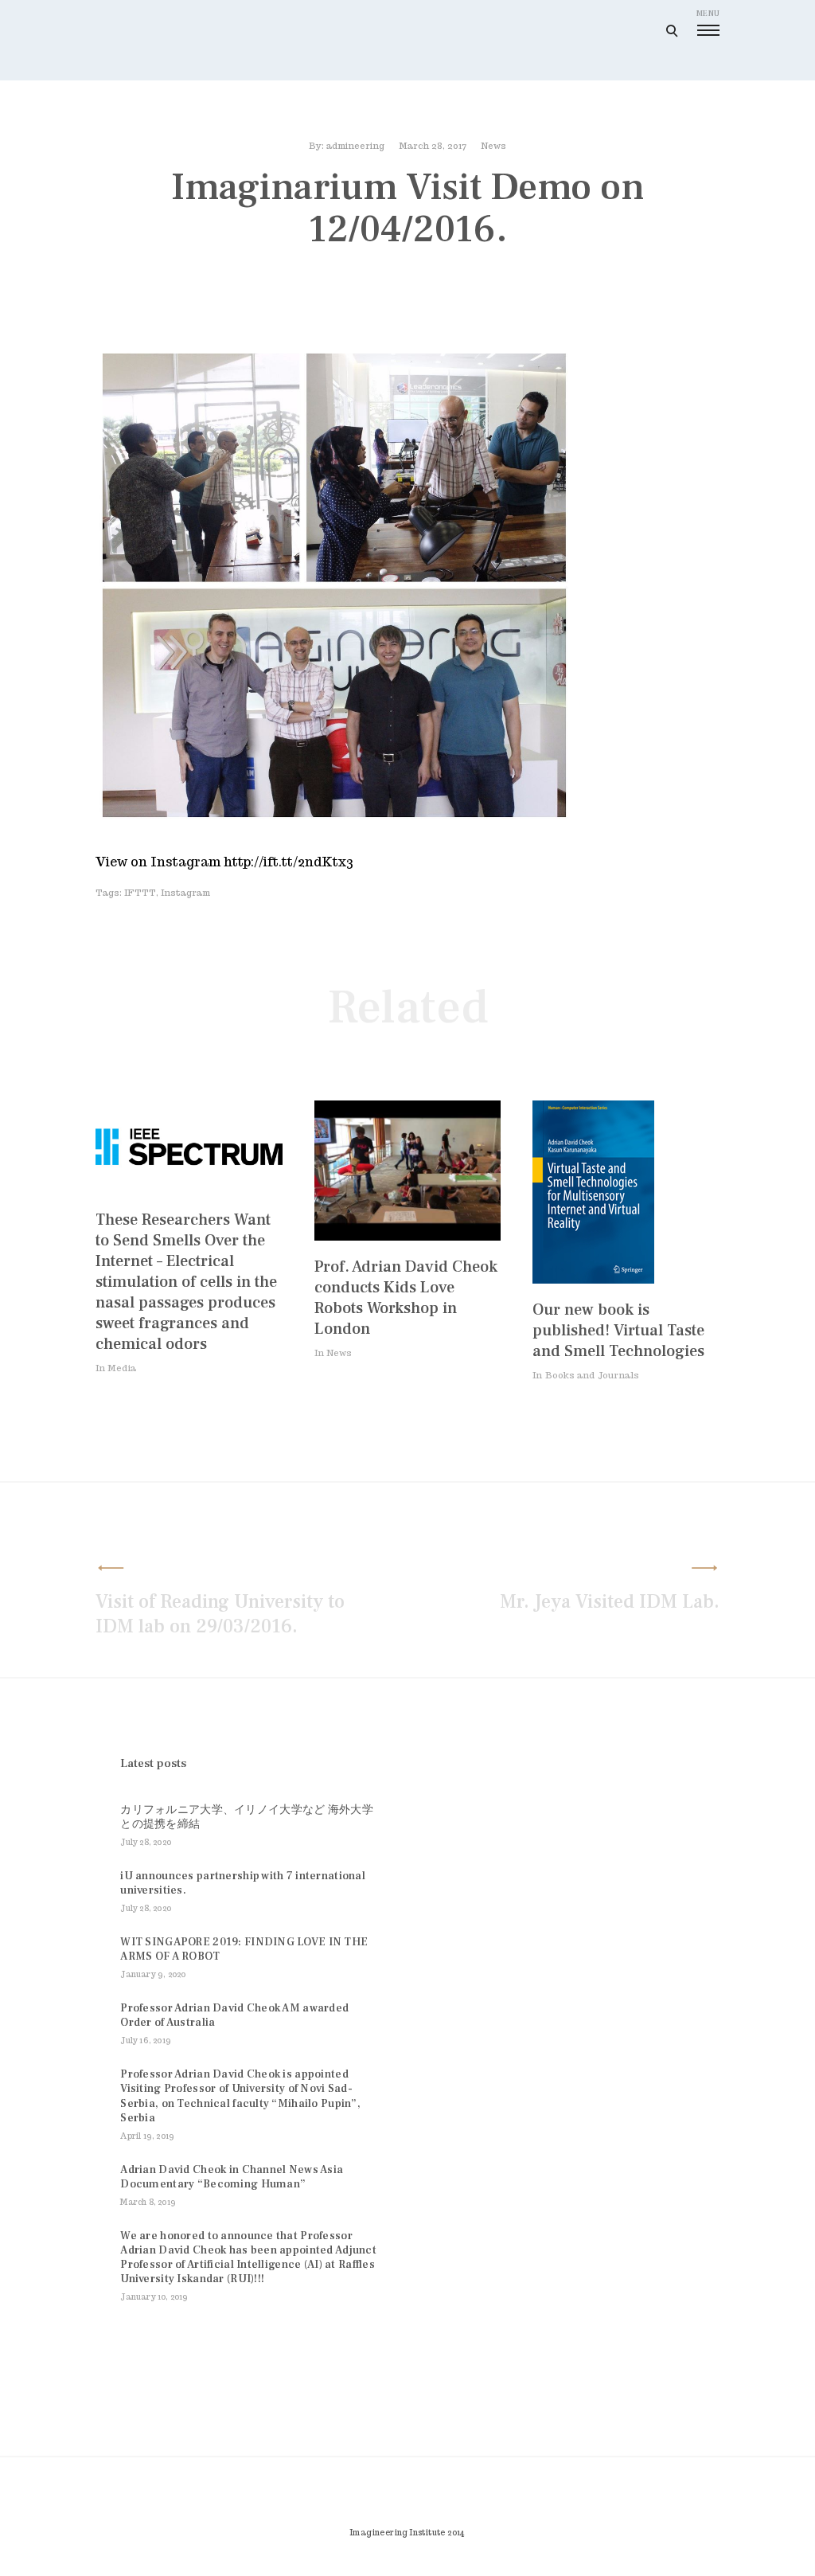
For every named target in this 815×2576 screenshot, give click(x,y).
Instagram (185, 893)
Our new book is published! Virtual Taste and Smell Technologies (618, 1331)
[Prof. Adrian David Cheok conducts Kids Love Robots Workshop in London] (408, 1236)
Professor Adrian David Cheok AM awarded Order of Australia (234, 2015)
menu (708, 13)
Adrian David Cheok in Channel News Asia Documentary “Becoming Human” (232, 2177)
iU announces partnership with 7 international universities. (243, 1883)
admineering (355, 146)
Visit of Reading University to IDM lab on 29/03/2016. (220, 1614)
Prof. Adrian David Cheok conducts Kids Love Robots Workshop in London (406, 1298)
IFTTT (140, 893)
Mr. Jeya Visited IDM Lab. (610, 1602)
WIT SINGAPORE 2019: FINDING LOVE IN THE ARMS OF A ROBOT (244, 1949)
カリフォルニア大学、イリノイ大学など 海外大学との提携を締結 (246, 1817)
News (493, 146)
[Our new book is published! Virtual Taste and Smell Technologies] (593, 1279)
